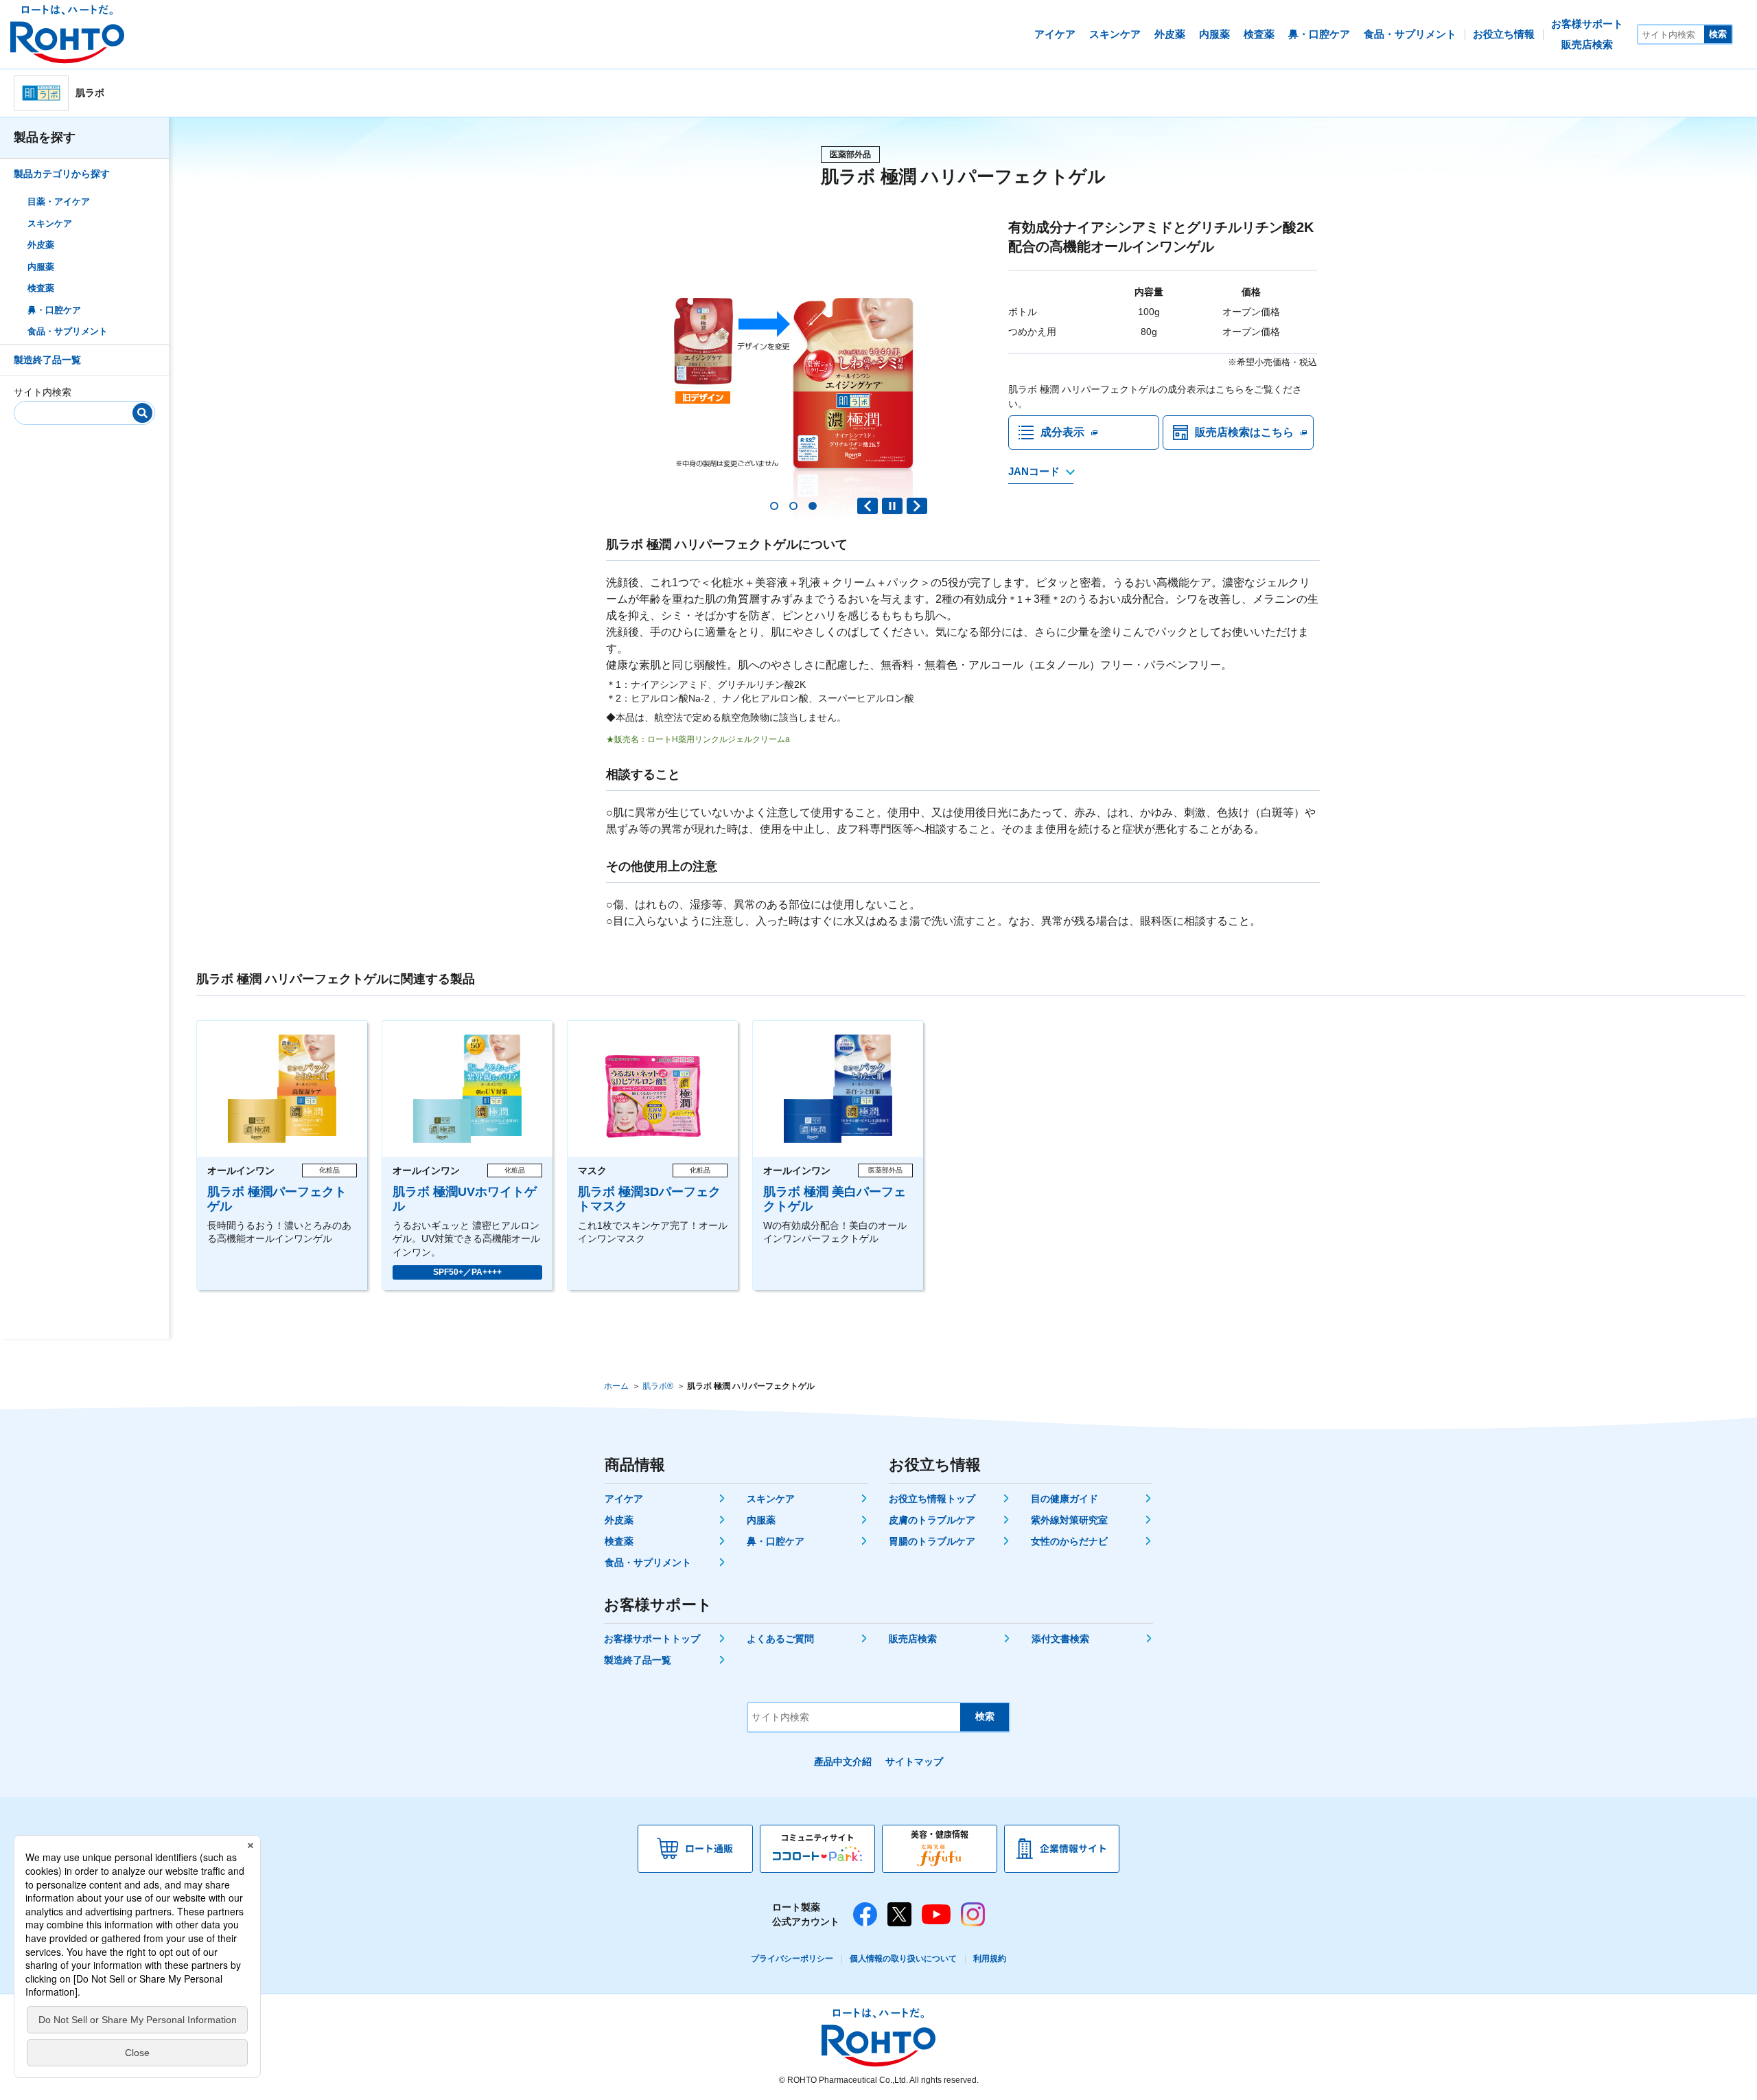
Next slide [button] (917, 506)
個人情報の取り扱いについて (903, 1959)
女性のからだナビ (1069, 1541)
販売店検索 (913, 1639)
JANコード (1034, 471)
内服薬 (41, 266)
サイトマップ (914, 1762)
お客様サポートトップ (652, 1639)
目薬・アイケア (59, 201)
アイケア (624, 1499)
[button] (774, 506)
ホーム (616, 1386)
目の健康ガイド (1064, 1499)
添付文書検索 (1060, 1639)
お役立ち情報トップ (932, 1499)
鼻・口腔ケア (54, 309)
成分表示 (1062, 432)
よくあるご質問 (780, 1639)
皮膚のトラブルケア (932, 1520)
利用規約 (990, 1959)
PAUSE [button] (892, 506)
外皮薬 (41, 245)
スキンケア (50, 223)
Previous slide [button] (868, 506)
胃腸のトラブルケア (932, 1541)
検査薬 (41, 288)
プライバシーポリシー (792, 1959)
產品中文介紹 (843, 1762)
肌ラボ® (658, 1386)
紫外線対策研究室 (1069, 1520)
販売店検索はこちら (1244, 432)
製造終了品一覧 (47, 359)
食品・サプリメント (68, 331)
